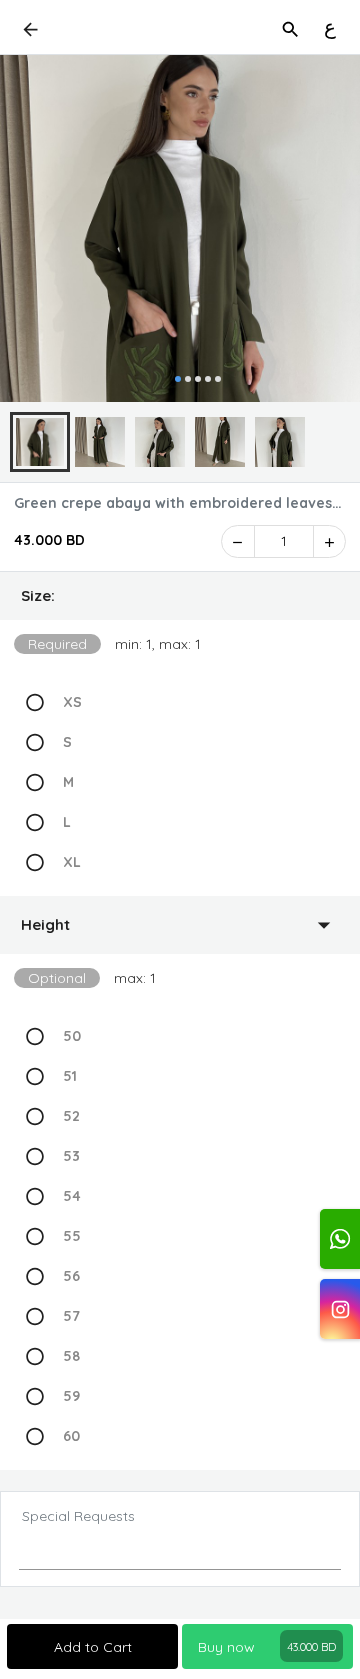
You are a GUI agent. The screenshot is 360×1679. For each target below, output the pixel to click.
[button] (180, 596)
